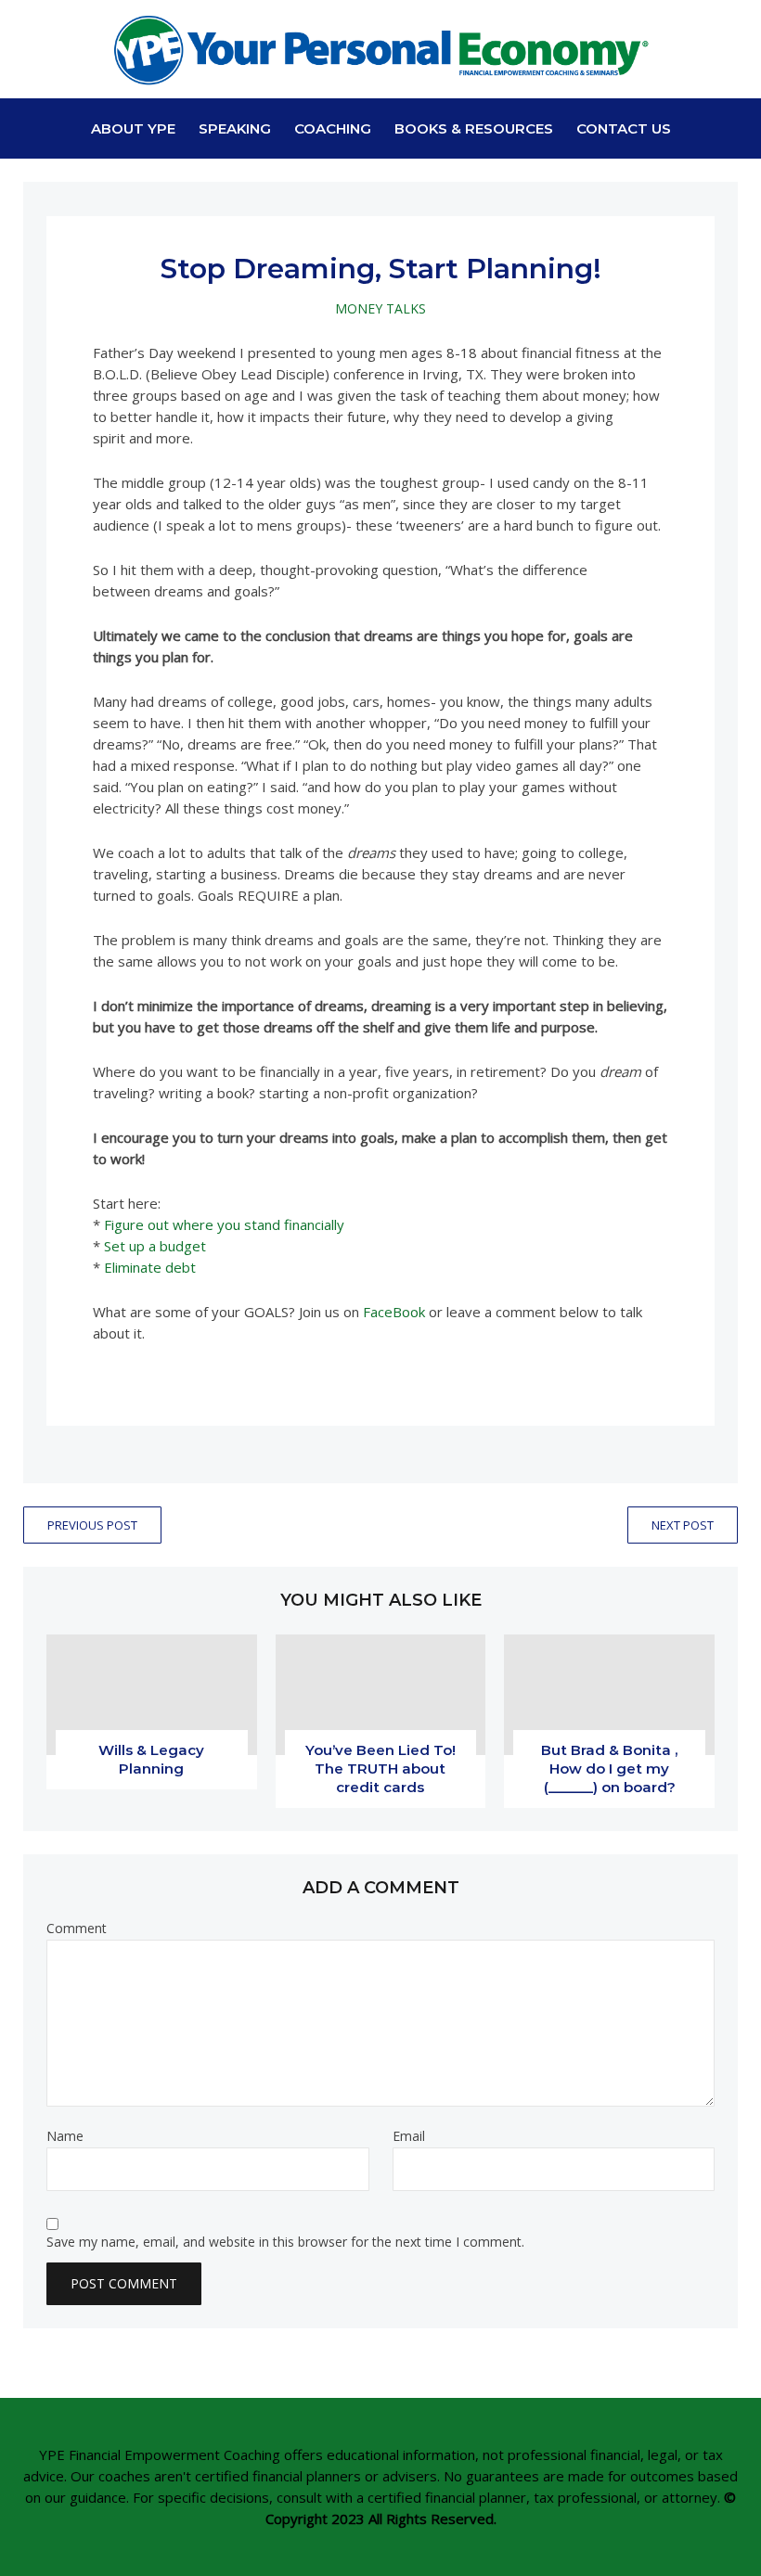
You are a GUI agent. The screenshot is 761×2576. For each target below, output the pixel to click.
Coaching (333, 128)
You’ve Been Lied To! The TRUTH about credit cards (380, 1769)
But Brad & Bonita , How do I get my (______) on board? (609, 1769)
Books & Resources (474, 128)
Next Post (683, 1525)
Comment (77, 1929)
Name (65, 2136)
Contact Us (624, 128)
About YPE (133, 128)
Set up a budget (155, 1246)
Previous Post (92, 1525)
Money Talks (380, 308)
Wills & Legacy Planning (151, 1759)
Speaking (235, 128)
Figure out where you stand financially (224, 1224)
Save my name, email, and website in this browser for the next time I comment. (285, 2242)
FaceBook (394, 1312)
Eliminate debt (150, 1267)
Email (409, 2136)
